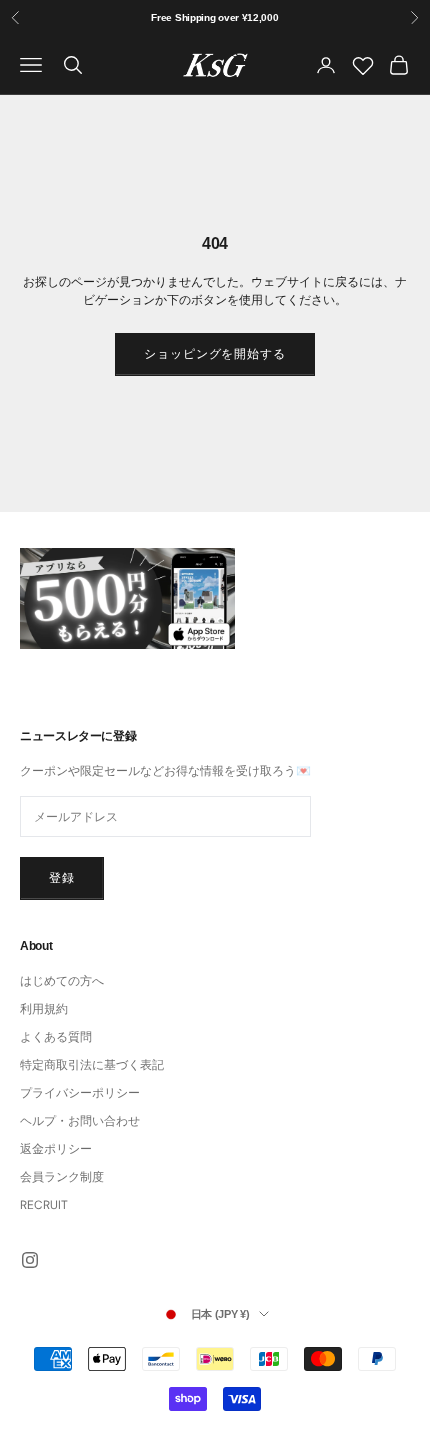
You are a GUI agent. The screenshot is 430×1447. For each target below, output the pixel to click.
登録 (62, 878)
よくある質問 (56, 1037)
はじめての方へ (62, 981)
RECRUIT (44, 1205)
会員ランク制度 (62, 1177)
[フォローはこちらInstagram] (30, 1260)
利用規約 (44, 1009)
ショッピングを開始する (215, 354)
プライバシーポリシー (80, 1093)
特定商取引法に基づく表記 (92, 1065)
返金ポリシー (56, 1149)
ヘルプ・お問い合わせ (80, 1121)
